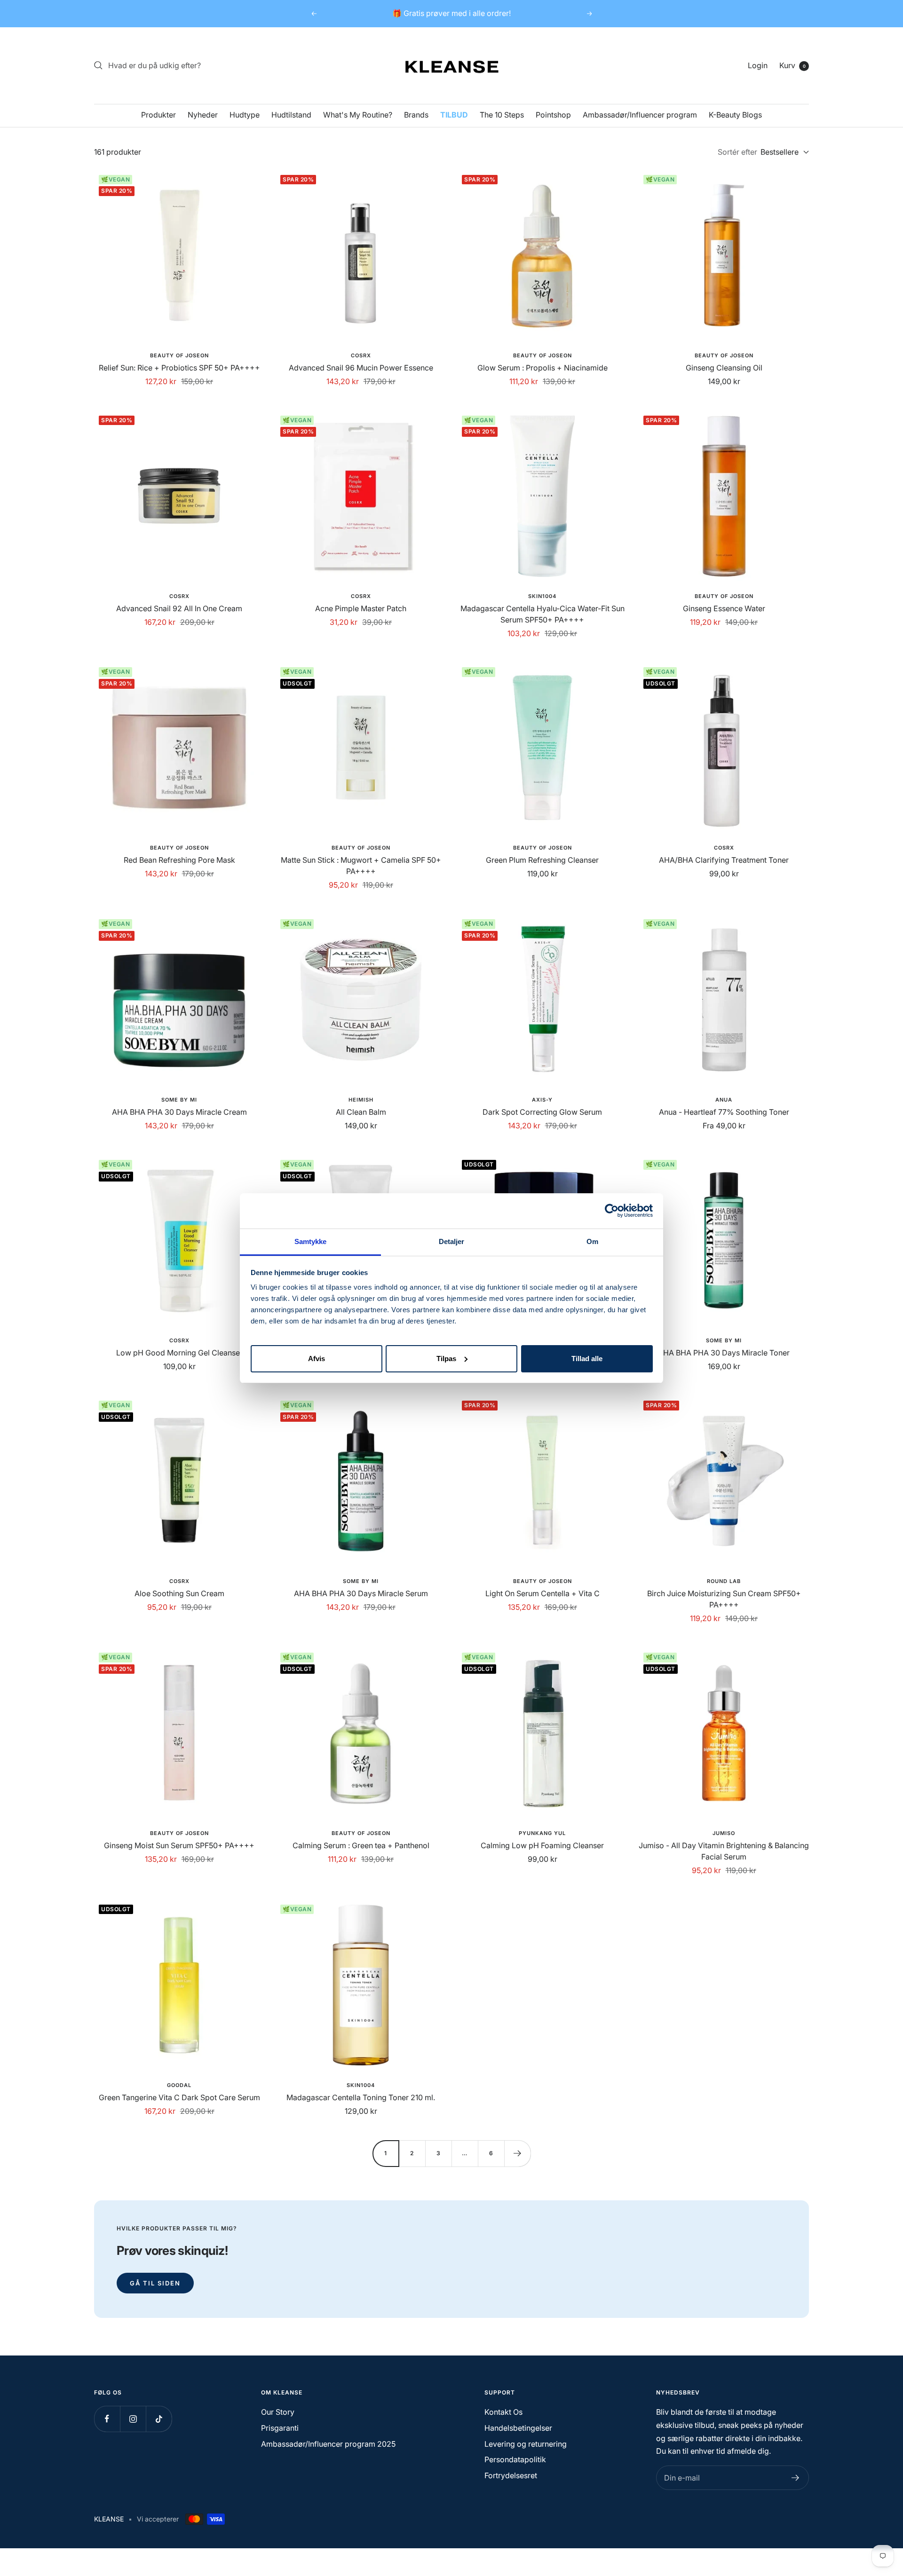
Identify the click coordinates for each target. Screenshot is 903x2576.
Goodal (179, 2085)
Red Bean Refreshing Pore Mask (179, 860)
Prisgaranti (280, 2428)
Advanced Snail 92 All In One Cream (179, 608)
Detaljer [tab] (452, 1241)
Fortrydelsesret (511, 2475)
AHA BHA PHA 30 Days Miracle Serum (361, 1593)
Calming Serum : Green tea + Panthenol (361, 1845)
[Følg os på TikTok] (159, 2419)
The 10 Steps (502, 115)
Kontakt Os (503, 2412)
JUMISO (724, 1833)
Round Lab (724, 1581)
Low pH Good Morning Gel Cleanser (179, 1353)
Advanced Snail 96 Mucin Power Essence (361, 368)
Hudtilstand (291, 115)
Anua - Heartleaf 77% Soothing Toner (724, 1112)
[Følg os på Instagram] (133, 2419)
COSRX (361, 355)
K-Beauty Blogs (735, 115)
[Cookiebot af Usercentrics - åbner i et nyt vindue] (612, 1211)
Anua (724, 1100)
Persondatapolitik (515, 2459)
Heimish (361, 1100)
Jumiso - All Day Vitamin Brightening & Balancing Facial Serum (724, 1851)
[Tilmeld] (796, 2478)
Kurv (792, 65)
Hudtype (245, 115)
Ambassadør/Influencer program (640, 115)
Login (758, 65)
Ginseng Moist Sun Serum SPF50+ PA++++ (179, 1845)
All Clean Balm (361, 1112)
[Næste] (517, 2153)
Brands (416, 115)
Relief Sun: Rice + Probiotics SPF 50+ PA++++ (179, 368)
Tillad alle (587, 1358)
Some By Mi (179, 1100)
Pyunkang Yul (542, 1833)
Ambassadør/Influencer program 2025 (328, 2444)
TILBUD (454, 115)
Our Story (278, 2412)
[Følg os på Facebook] (107, 2419)
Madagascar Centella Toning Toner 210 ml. (361, 2097)
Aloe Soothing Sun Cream (179, 1593)
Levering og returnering (526, 2444)
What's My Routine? (358, 115)
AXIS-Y (542, 1100)
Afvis (317, 1358)
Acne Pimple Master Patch (361, 608)
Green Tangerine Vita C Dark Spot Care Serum (179, 2097)
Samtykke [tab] (311, 1241)
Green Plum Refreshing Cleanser (542, 860)
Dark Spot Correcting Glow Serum (542, 1112)
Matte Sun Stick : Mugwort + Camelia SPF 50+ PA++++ (361, 866)
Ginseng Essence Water (724, 608)
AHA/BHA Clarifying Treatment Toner (724, 860)
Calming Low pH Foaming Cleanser (542, 1845)
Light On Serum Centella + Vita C (543, 1593)
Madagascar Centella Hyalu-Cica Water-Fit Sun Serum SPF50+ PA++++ (543, 614)
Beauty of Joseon (179, 355)
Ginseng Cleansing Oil (724, 368)
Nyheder (203, 115)
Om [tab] (592, 1241)
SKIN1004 (542, 596)
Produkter (158, 115)
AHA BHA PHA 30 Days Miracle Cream (179, 1112)
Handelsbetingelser (518, 2428)
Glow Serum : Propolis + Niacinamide (543, 368)
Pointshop (553, 115)
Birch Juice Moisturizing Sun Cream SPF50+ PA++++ (724, 1599)
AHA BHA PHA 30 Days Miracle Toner (724, 1353)
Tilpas (446, 1358)
